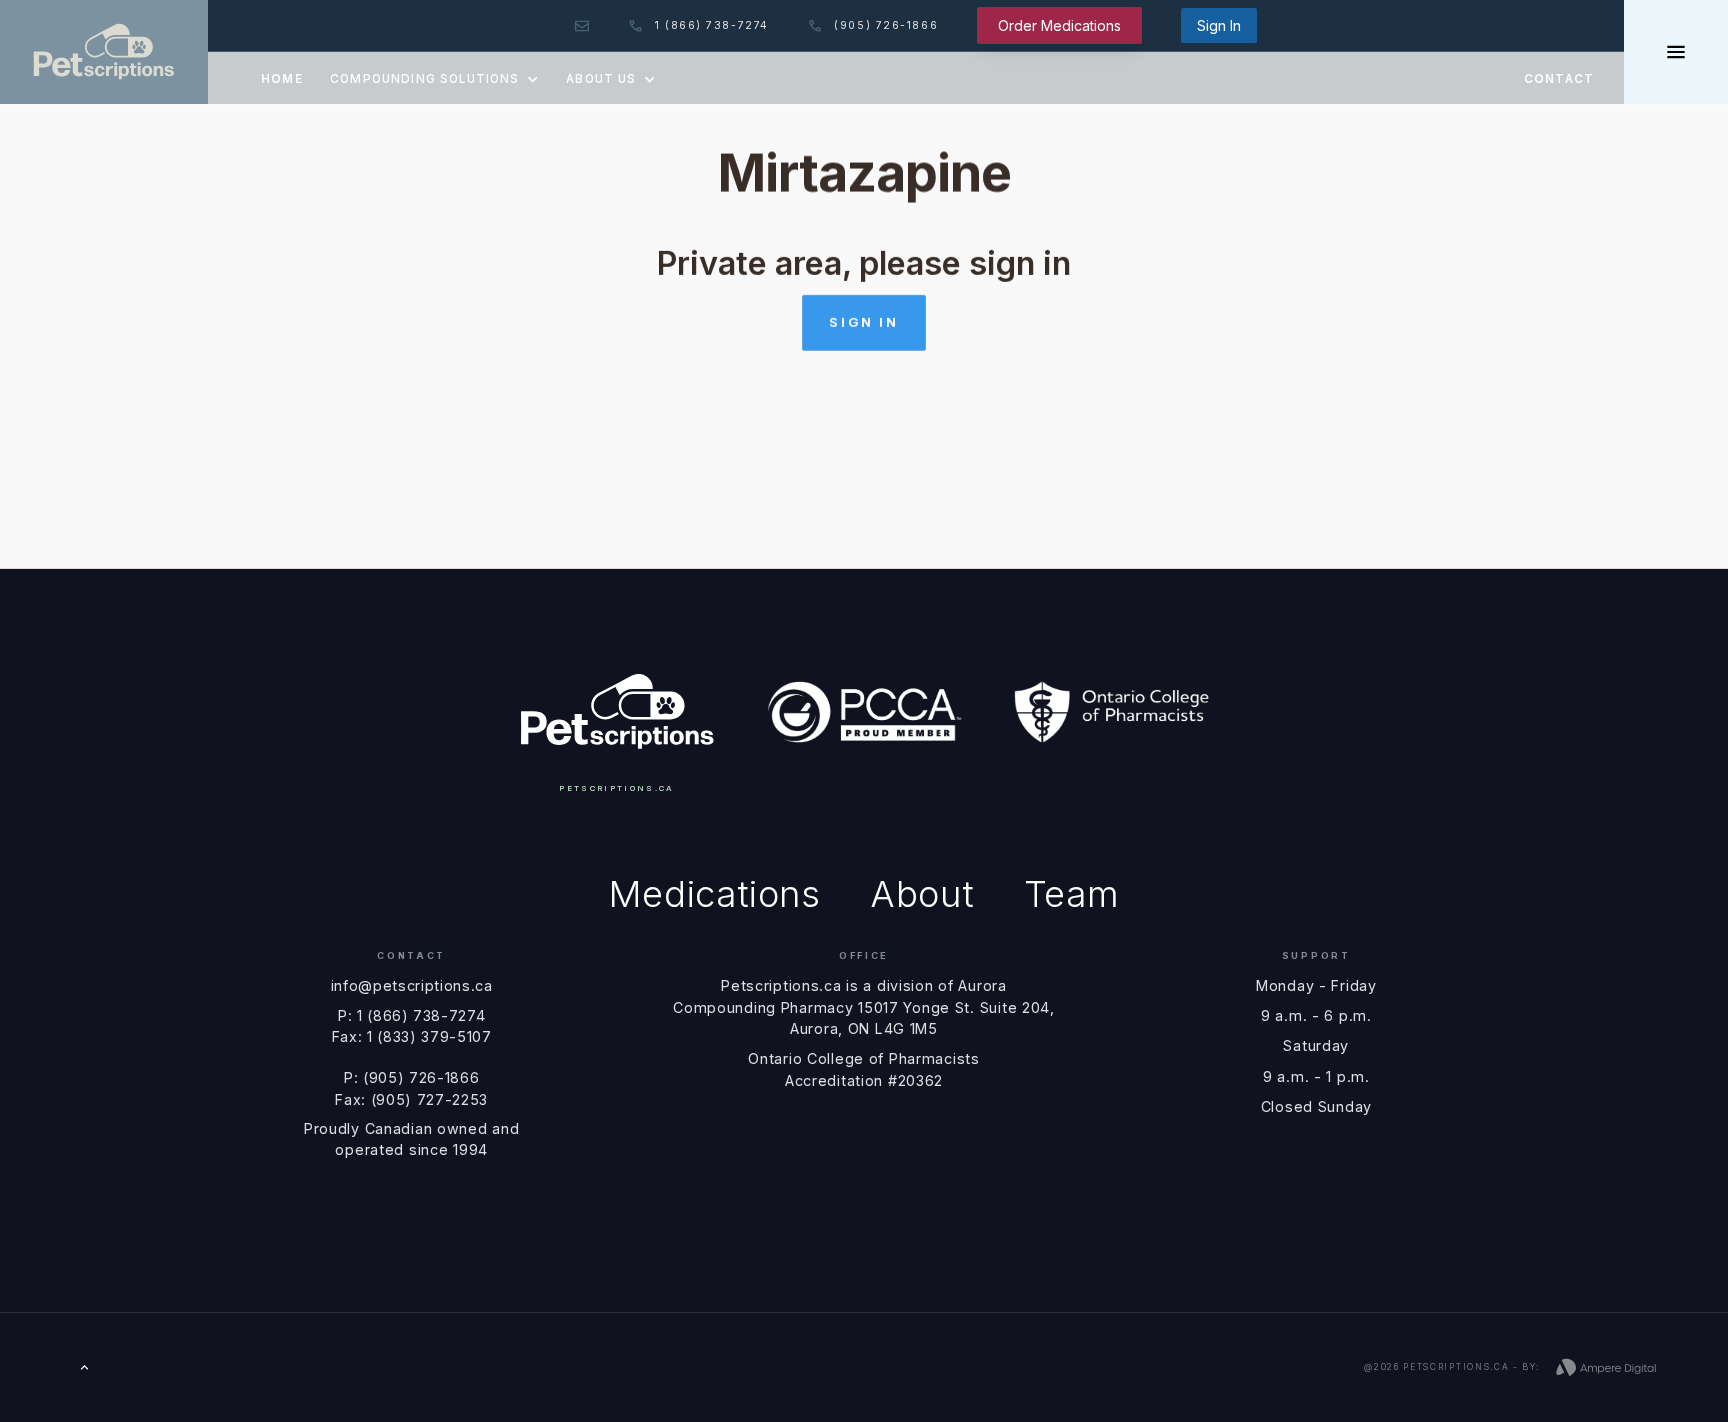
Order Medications (1059, 25)
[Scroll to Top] (84, 1367)
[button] (434, 78)
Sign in (863, 322)
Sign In (1219, 25)
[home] (104, 52)
